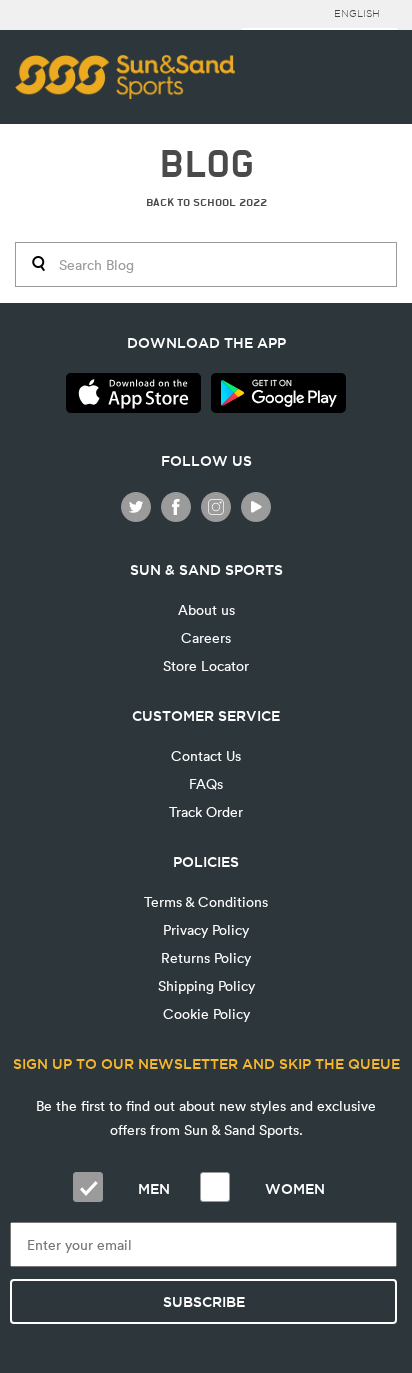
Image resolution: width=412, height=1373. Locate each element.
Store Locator (206, 665)
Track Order (206, 811)
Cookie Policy (206, 1013)
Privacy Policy (206, 929)
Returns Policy (206, 957)
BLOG (206, 164)
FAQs (206, 783)
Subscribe (204, 1302)
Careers (206, 637)
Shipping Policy (206, 985)
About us (206, 609)
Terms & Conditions (206, 901)
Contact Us (206, 755)
